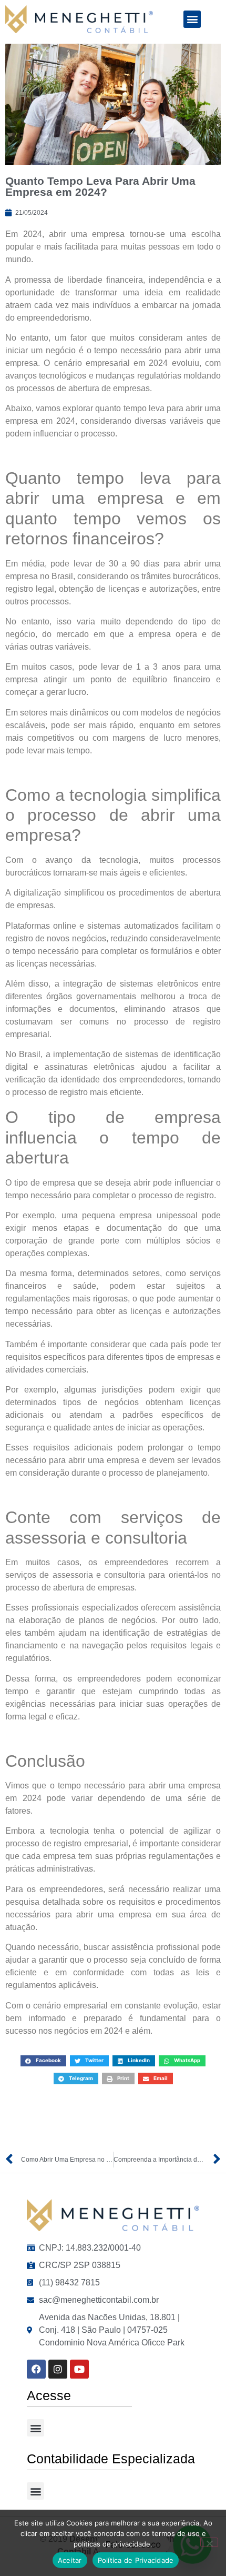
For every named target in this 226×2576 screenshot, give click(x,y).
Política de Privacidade (136, 2560)
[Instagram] (58, 2369)
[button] (192, 19)
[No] (209, 2542)
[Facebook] (36, 2369)
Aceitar (70, 2560)
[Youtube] (79, 2369)
